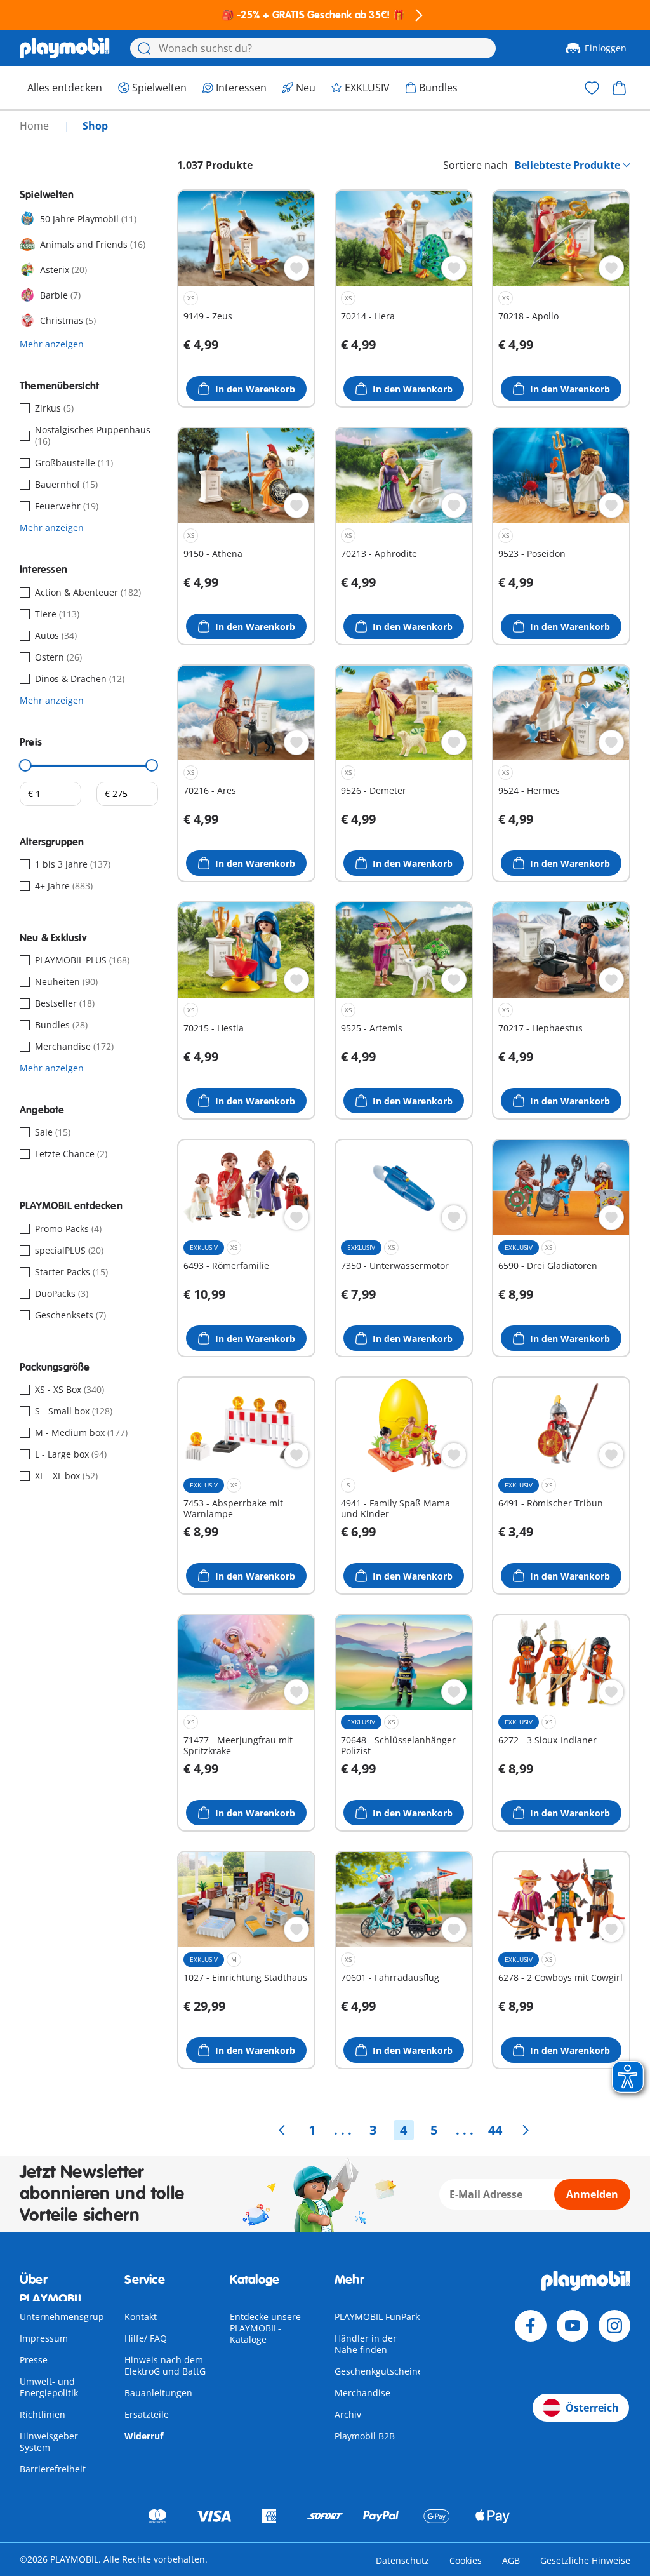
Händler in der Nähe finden (366, 2344)
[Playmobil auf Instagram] (614, 2326)
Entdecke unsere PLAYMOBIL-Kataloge (265, 2328)
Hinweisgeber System (49, 2442)
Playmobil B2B (365, 2436)
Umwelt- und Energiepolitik (49, 2387)
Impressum (44, 2338)
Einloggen (606, 48)
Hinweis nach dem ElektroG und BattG (165, 2365)
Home (36, 126)
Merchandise (362, 2393)
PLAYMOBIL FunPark (377, 2317)
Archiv (348, 2414)
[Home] (65, 48)
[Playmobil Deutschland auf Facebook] (531, 2326)
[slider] (25, 765)
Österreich (592, 2408)
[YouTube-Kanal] (573, 2326)
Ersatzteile (147, 2414)
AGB (511, 2560)
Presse (34, 2360)
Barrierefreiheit (53, 2469)
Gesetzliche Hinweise (585, 2560)
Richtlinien (43, 2414)
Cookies (466, 2560)
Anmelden (592, 2194)
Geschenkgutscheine (379, 2371)
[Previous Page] (282, 2130)
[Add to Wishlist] (296, 268)
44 (495, 2130)
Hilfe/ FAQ (146, 2338)
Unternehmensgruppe (67, 2317)
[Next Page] (526, 2130)
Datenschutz (402, 2560)
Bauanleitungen (158, 2393)
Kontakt (141, 2317)
